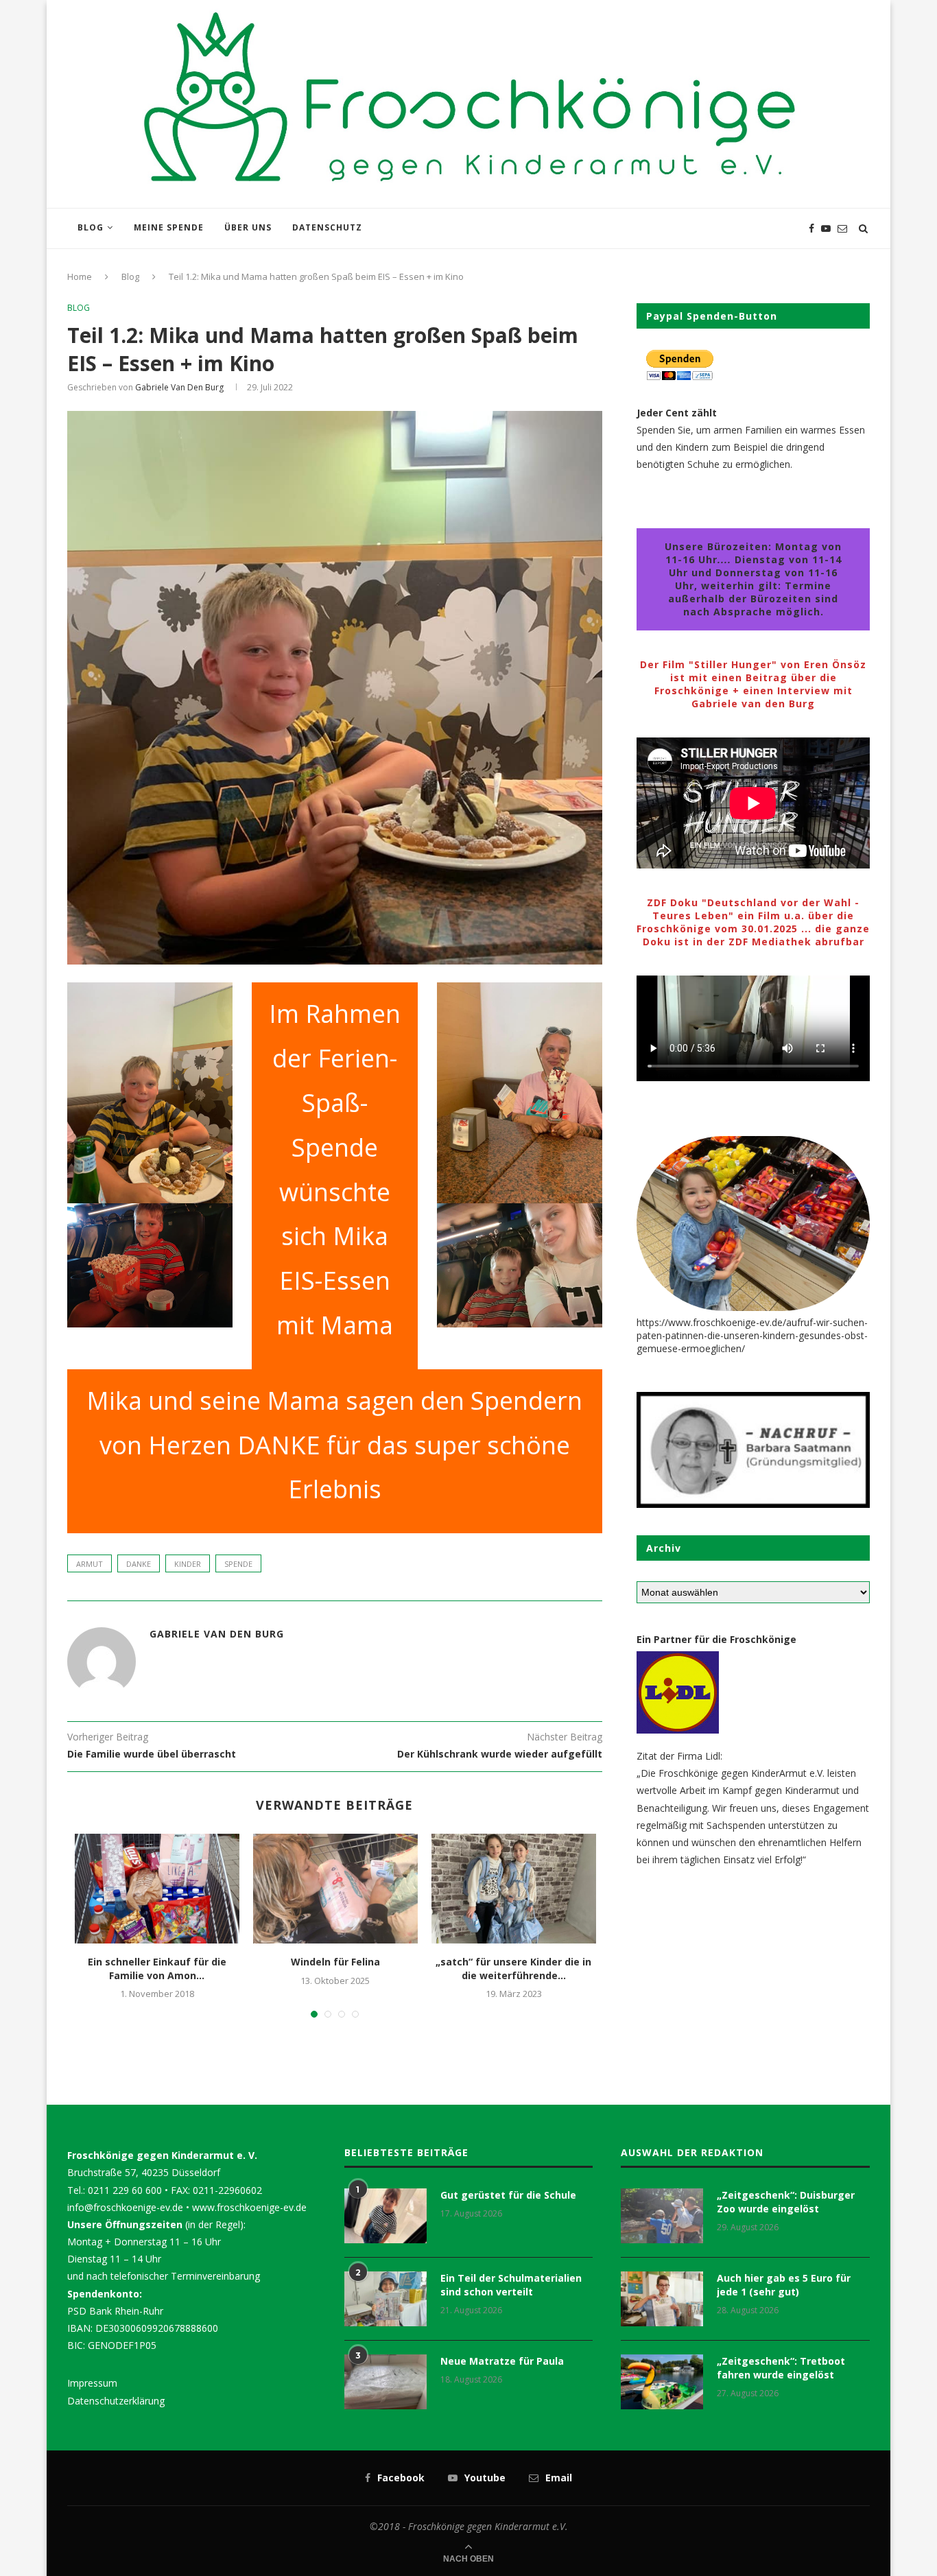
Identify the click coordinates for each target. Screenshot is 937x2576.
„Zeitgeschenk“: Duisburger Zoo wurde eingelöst (786, 2202)
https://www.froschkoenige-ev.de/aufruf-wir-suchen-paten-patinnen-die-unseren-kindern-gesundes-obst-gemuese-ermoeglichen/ (752, 1335)
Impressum (92, 2383)
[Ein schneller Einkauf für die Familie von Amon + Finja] (157, 1889)
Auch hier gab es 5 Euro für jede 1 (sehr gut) (784, 2285)
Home (80, 276)
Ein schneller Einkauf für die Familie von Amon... (157, 1969)
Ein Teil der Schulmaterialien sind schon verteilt (511, 2285)
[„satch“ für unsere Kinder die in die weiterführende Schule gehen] (514, 1889)
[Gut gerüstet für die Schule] (386, 2216)
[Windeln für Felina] (335, 1889)
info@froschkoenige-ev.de (125, 2207)
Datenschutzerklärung (116, 2401)
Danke (139, 1564)
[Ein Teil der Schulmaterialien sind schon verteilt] (386, 2299)
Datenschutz (327, 227)
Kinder (188, 1564)
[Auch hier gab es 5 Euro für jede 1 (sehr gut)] (662, 2299)
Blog (91, 227)
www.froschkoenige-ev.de (249, 2207)
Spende (238, 1564)
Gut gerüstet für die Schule (508, 2195)
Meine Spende (169, 227)
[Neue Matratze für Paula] (386, 2382)
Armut (90, 1564)
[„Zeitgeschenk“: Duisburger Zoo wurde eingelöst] (662, 2216)
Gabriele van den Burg (179, 387)
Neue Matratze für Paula (502, 2361)
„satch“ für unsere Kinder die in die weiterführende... (513, 1969)
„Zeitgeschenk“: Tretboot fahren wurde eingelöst (781, 2368)
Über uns (248, 227)
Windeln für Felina (335, 1962)
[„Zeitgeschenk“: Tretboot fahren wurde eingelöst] (662, 2382)
